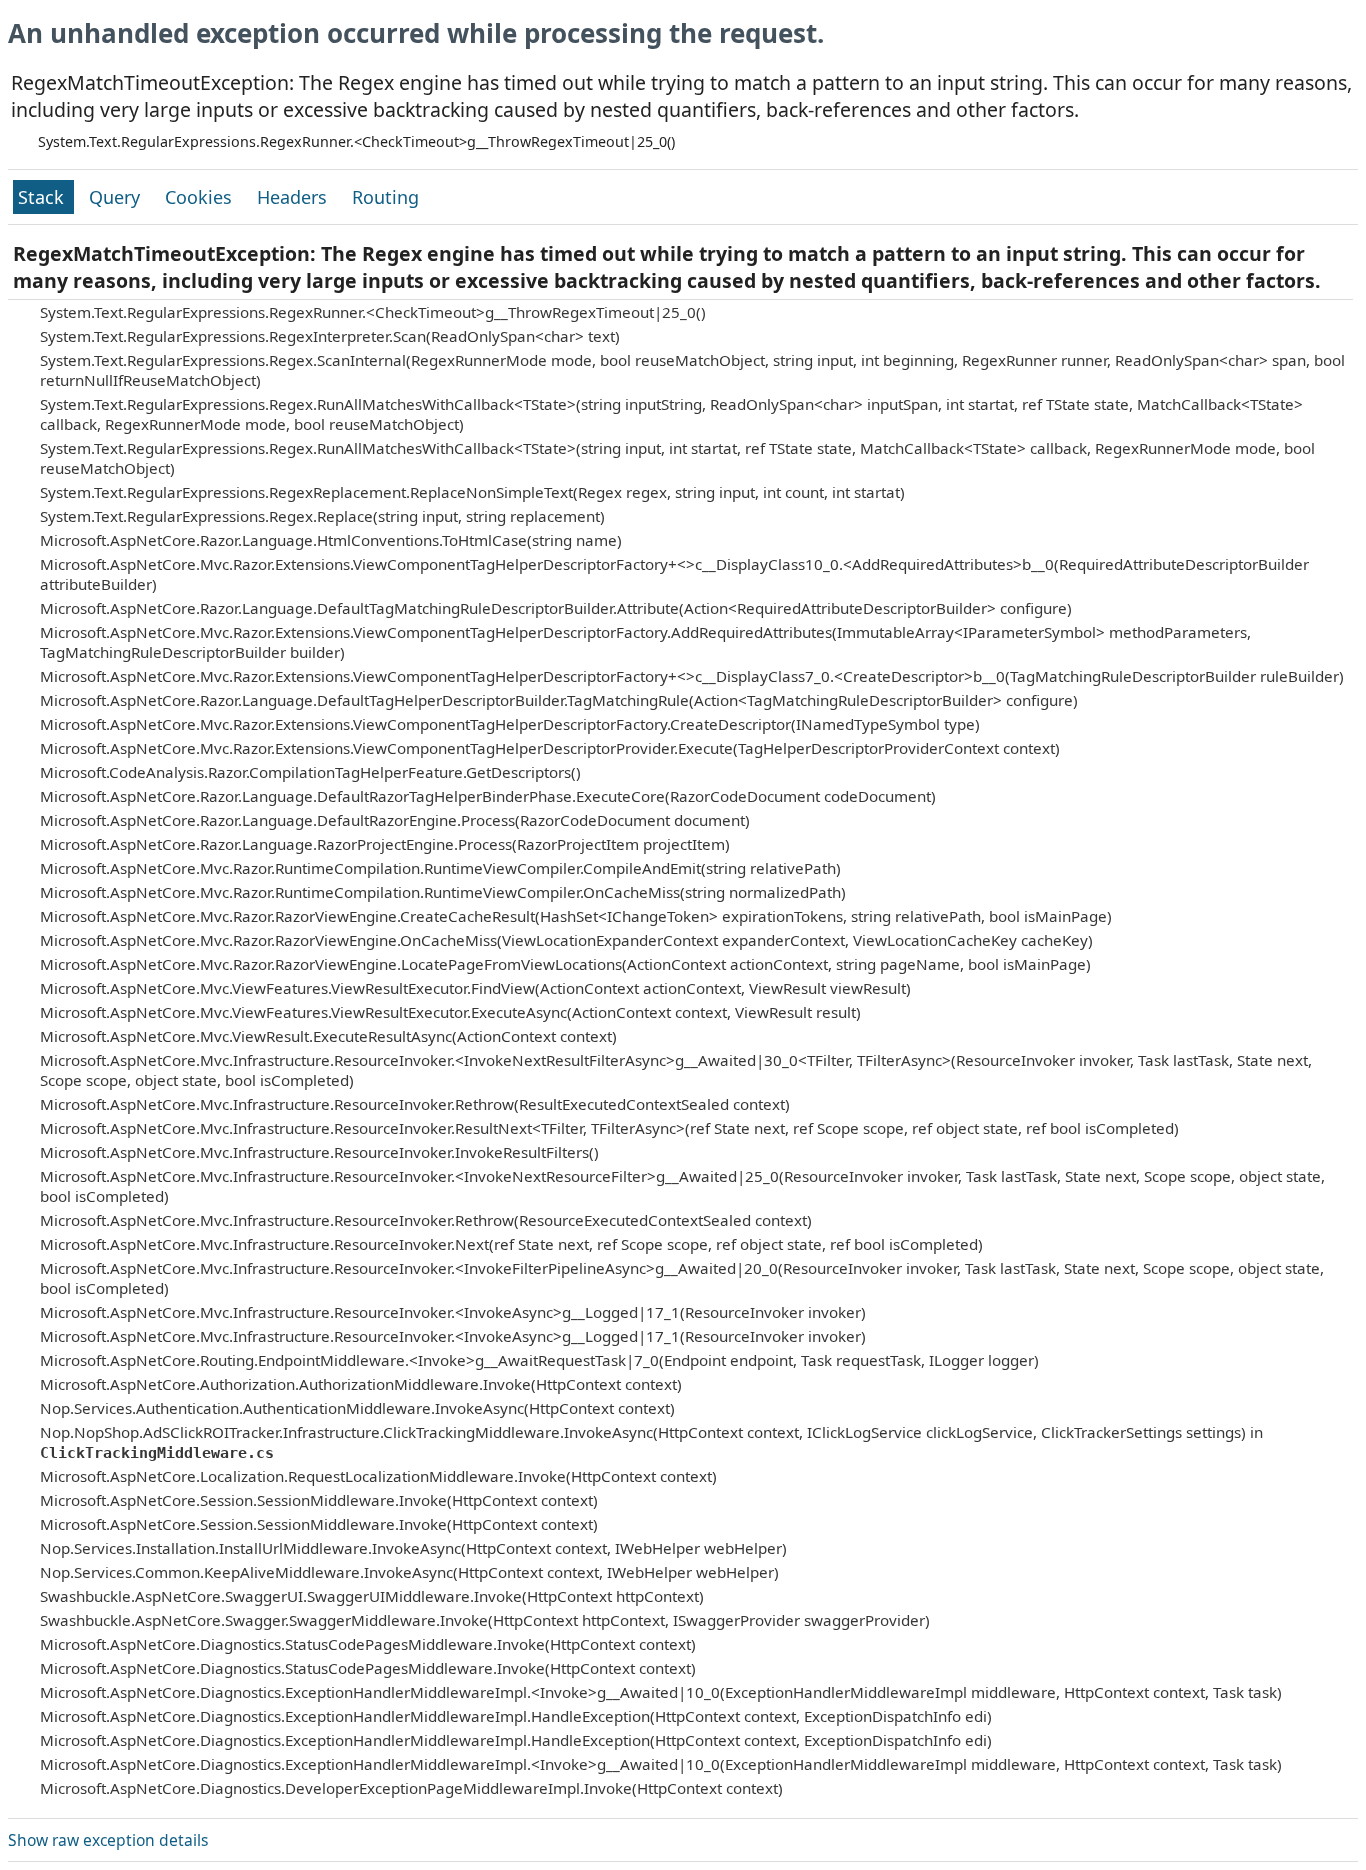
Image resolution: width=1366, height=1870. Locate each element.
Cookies (201, 197)
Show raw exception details (108, 1840)
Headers (294, 197)
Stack (43, 197)
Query (117, 197)
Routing (385, 197)
